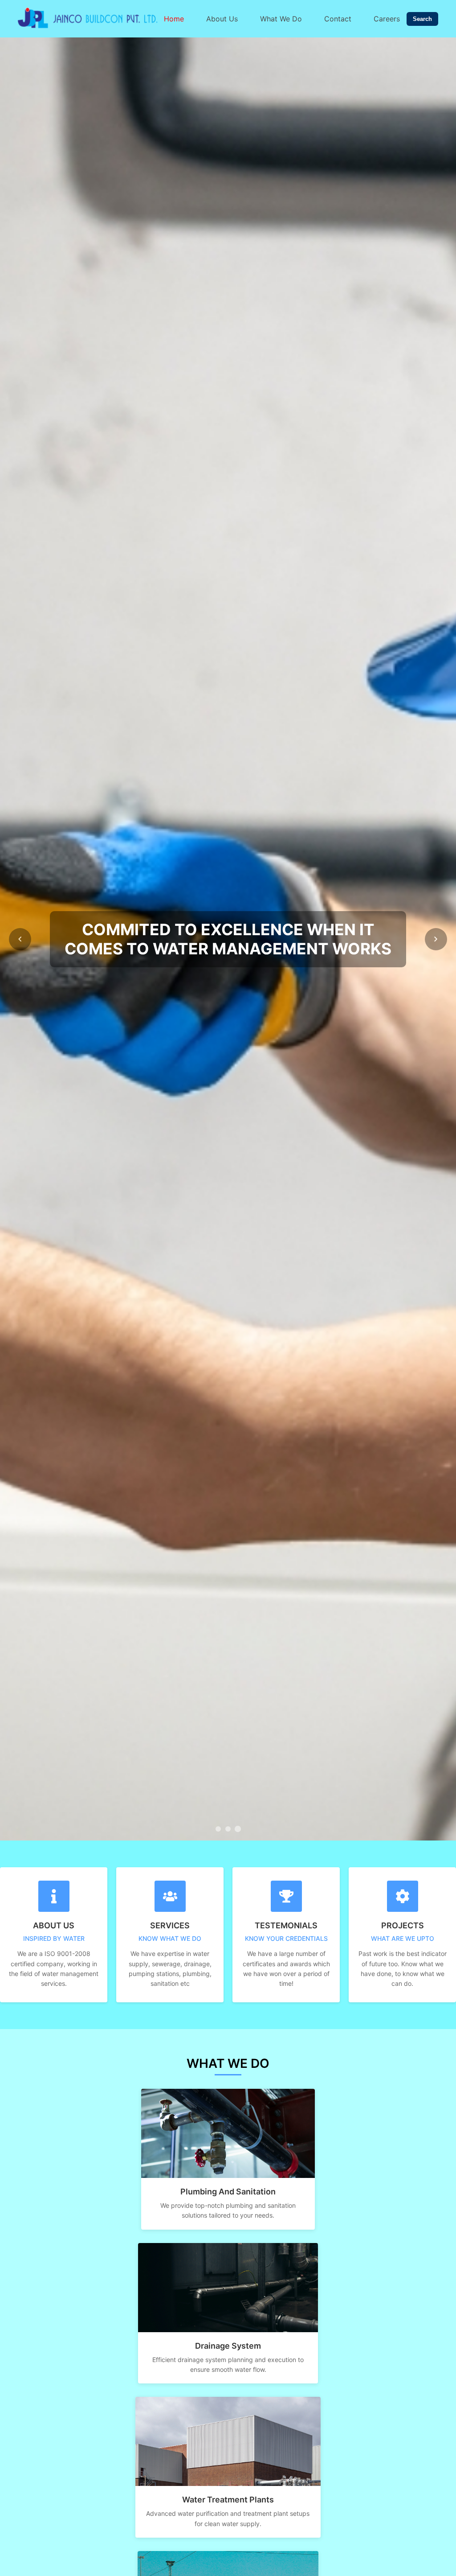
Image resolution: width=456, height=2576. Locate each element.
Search (422, 19)
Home (174, 19)
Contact (338, 19)
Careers (387, 19)
